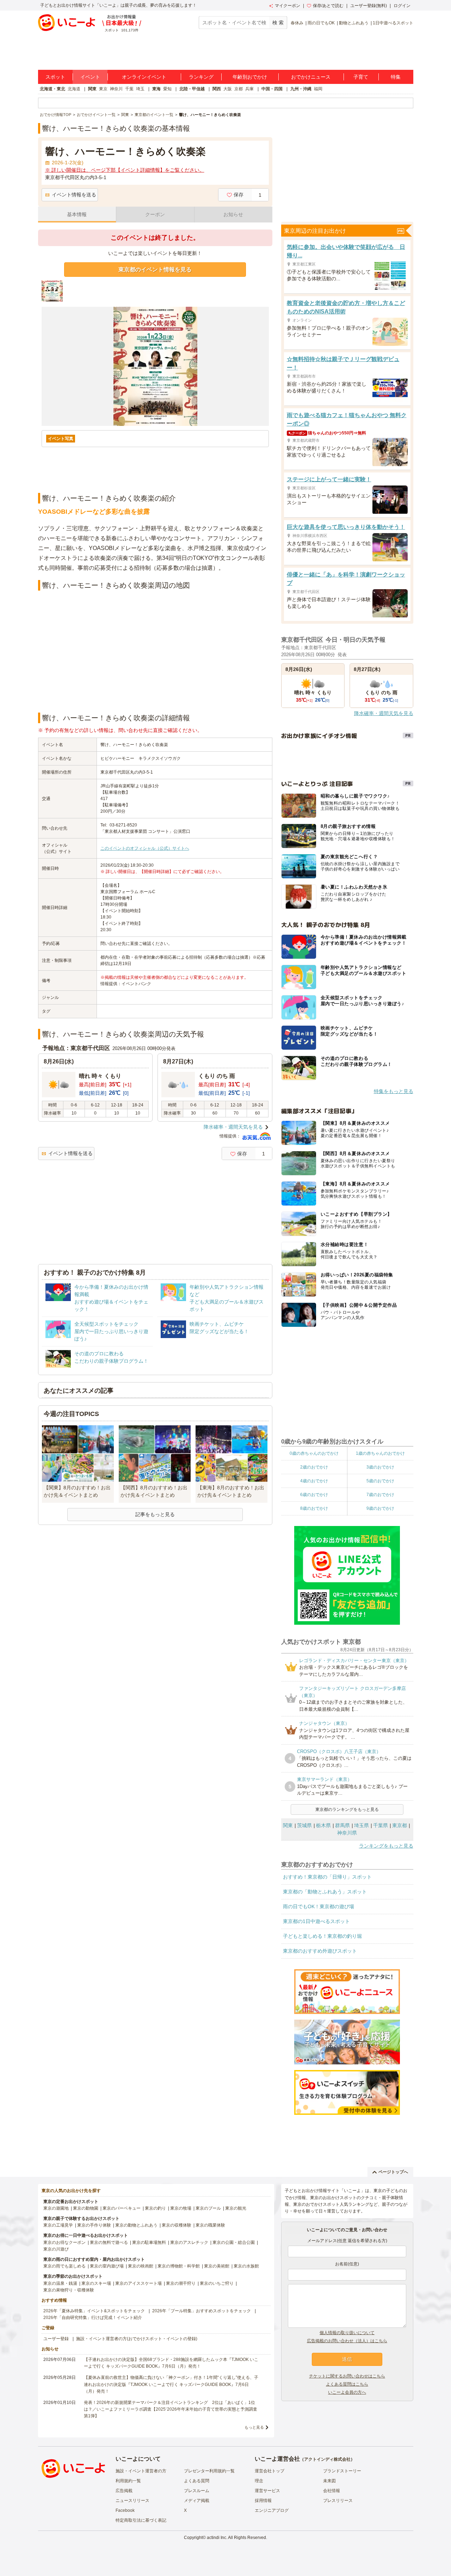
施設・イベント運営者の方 (141, 2471)
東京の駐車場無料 (149, 2242)
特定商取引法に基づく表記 (141, 2520)
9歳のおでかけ (380, 1508)
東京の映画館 (141, 2266)
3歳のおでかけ (380, 1467)
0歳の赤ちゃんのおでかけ (314, 1453)
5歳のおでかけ (380, 1481)
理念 (259, 2481)
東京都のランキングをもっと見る (347, 1809)
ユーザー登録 (56, 2339)
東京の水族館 (246, 2266)
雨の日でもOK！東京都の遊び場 (319, 1906)
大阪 (228, 89)
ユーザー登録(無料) (369, 6)
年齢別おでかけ (250, 77)
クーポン (155, 214)
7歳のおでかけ (380, 1495)
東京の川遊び (56, 2249)
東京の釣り (155, 2208)
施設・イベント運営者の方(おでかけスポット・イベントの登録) (137, 2339)
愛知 (167, 89)
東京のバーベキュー (122, 2208)
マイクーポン (288, 6)
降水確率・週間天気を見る (233, 1127)
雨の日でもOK (321, 23)
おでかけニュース (311, 77)
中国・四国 (272, 89)
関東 (92, 89)
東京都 (400, 1825)
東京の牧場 (181, 2208)
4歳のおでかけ (314, 1481)
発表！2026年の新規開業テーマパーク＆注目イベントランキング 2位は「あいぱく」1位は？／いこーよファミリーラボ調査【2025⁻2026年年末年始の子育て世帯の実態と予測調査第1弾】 (171, 2409)
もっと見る (254, 2427)
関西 (217, 89)
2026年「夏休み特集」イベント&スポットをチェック (94, 2311)
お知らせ (233, 214)
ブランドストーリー (342, 2471)
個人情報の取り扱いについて (347, 2333)
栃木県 (323, 1825)
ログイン (402, 6)
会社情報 (332, 2491)
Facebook (125, 2510)
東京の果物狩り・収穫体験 (69, 2290)
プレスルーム (197, 2491)
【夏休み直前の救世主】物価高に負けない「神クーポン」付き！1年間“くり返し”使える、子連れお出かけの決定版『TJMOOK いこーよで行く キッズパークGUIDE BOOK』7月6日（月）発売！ (171, 2384)
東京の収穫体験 (177, 2225)
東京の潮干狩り (181, 2283)
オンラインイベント (144, 77)
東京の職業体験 (210, 2225)
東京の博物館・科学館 (179, 2266)
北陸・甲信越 (192, 89)
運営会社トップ (270, 2471)
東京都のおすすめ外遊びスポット (320, 1951)
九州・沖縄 (301, 89)
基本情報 (77, 214)
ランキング (201, 77)
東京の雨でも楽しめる (64, 2266)
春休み (297, 23)
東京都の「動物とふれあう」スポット (325, 1892)
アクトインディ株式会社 (327, 2459)
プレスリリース (338, 2501)
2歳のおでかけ (314, 1467)
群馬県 (342, 1825)
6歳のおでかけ (314, 1495)
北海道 (74, 89)
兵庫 (249, 89)
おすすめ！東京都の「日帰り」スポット (327, 1877)
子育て (361, 77)
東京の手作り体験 (94, 2225)
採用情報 (263, 2501)
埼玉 (140, 89)
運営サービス (267, 2491)
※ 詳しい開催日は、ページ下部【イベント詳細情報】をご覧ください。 (125, 170)
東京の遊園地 (56, 2208)
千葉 (129, 89)
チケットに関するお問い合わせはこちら (347, 2376)
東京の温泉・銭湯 (60, 2283)
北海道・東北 (52, 89)
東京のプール (208, 2208)
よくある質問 (197, 2481)
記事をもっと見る (155, 1514)
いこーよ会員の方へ (347, 2392)
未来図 (329, 2481)
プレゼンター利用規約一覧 (209, 2471)
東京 (103, 89)
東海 (156, 89)
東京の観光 (236, 2208)
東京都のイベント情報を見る (155, 270)
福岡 (318, 89)
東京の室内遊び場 (107, 2266)
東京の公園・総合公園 (234, 2242)
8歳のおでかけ (314, 1508)
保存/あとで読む (328, 6)
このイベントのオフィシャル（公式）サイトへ (145, 848)
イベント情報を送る (74, 195)
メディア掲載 (197, 2501)
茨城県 (304, 1825)
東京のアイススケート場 (138, 2283)
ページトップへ (393, 2172)
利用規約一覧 (128, 2481)
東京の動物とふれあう (136, 2225)
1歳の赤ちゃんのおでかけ (380, 1453)
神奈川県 (347, 1833)
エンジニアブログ (272, 2510)
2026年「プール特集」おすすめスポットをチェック (202, 2311)
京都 (239, 89)
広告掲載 (124, 2491)
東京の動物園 (86, 2208)
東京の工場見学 (58, 2225)
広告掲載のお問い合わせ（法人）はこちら (347, 2341)
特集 (396, 77)
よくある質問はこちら (347, 2384)
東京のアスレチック (189, 2242)
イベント (90, 77)
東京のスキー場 (96, 2283)
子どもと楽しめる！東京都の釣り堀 (322, 1936)
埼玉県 (362, 1825)
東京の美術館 (217, 2266)
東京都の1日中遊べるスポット (316, 1921)
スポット (55, 77)
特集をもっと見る (394, 1091)
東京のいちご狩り (217, 2283)
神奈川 (116, 89)
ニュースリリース (132, 2501)
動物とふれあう (354, 23)
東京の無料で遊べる (109, 2242)
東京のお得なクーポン (64, 2242)
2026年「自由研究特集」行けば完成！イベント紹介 (93, 2318)
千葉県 (381, 1825)
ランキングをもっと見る (386, 1846)
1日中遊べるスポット (393, 23)
